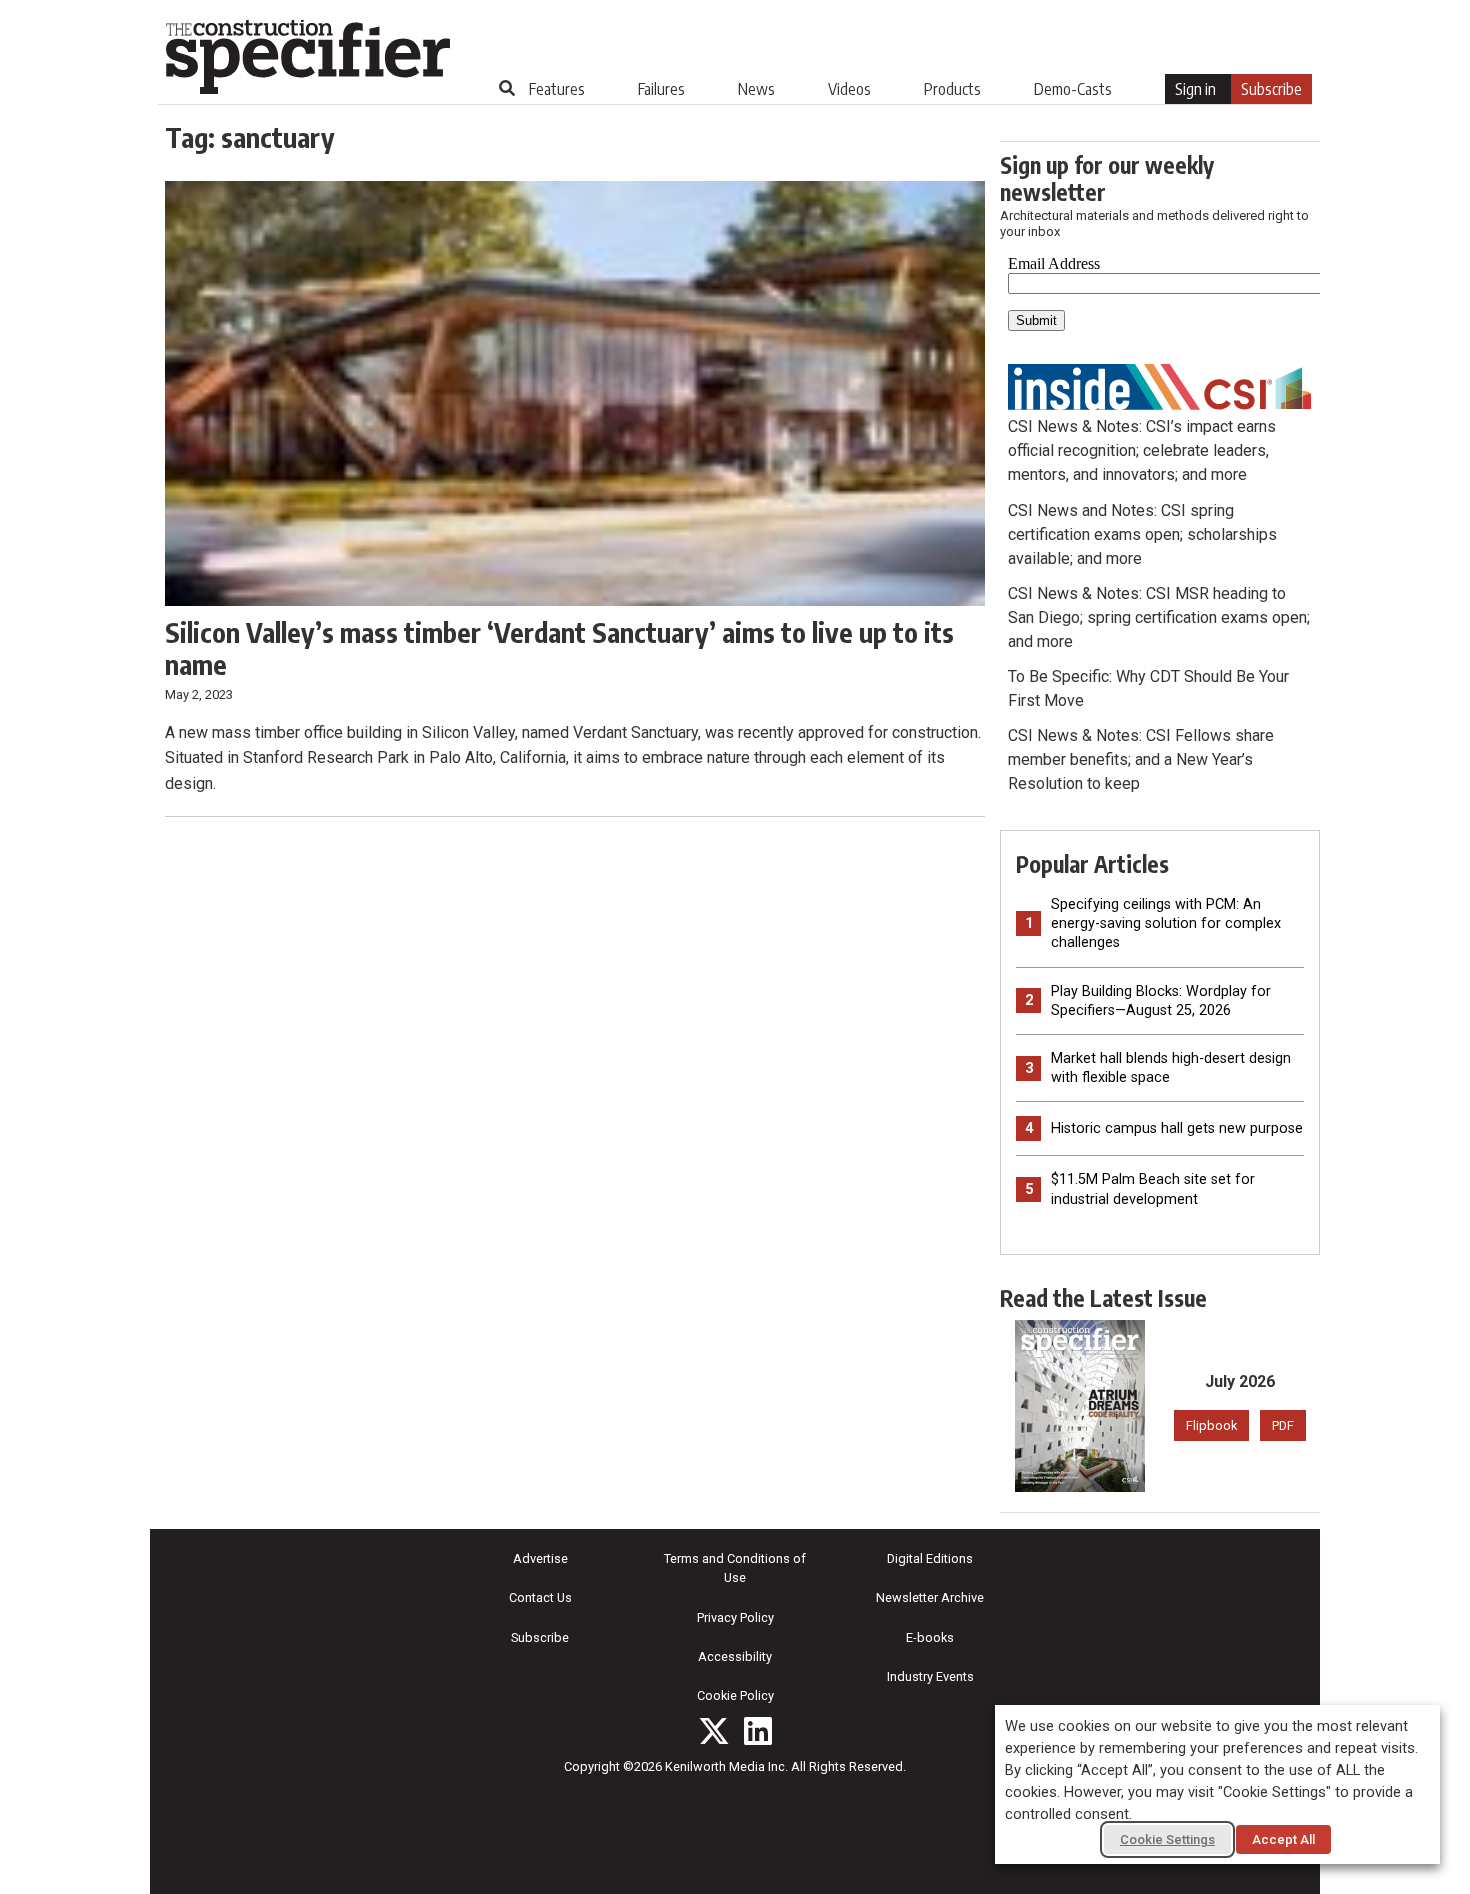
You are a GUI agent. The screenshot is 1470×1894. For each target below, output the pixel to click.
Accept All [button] (1283, 1839)
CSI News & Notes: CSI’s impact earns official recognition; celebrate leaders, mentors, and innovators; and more (1142, 450)
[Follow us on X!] (714, 1731)
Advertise (540, 1558)
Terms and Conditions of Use (735, 1568)
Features (557, 89)
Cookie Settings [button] (1167, 1839)
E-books (930, 1637)
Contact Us (540, 1597)
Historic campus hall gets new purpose (1177, 1128)
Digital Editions (930, 1558)
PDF (1283, 1425)
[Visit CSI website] (1160, 385)
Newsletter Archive (930, 1597)
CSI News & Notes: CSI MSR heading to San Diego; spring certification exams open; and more (1159, 617)
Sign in (1195, 89)
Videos (849, 89)
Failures (661, 89)
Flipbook (1211, 1425)
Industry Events (930, 1676)
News (756, 89)
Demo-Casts (1073, 89)
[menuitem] (557, 89)
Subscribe (1271, 89)
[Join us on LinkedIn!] (758, 1731)
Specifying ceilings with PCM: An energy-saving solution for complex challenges (1166, 923)
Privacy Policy (735, 1617)
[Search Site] (507, 88)
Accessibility (735, 1656)
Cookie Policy (735, 1695)
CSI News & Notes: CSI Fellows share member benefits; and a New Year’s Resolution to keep (1141, 759)
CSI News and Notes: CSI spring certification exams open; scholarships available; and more (1142, 534)
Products (952, 89)
